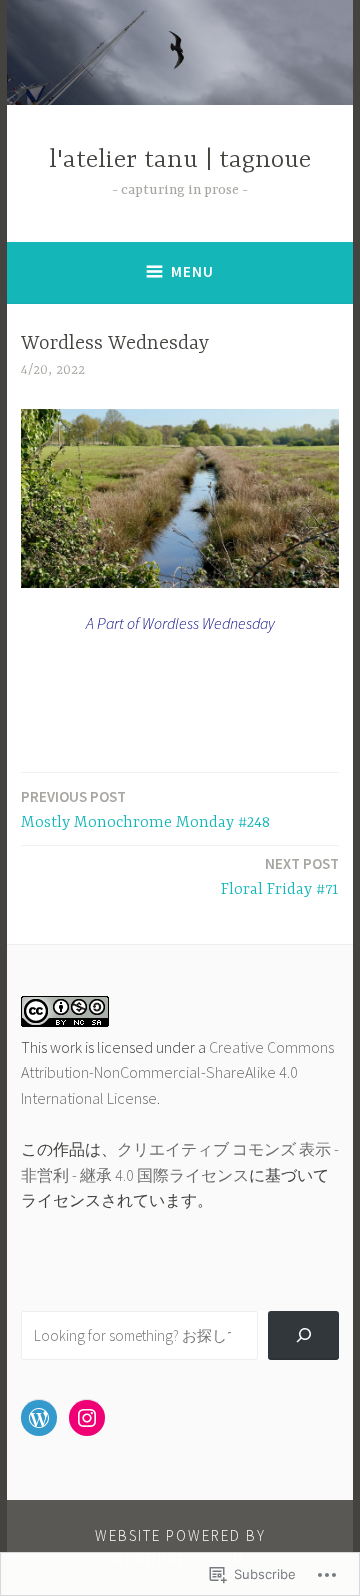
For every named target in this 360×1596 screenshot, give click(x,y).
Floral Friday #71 (280, 876)
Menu (192, 271)
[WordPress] (39, 1418)
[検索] (303, 1335)
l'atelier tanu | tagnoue (180, 160)
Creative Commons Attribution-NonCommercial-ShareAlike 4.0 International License (177, 1072)
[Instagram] (87, 1418)
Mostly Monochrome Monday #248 (145, 809)
